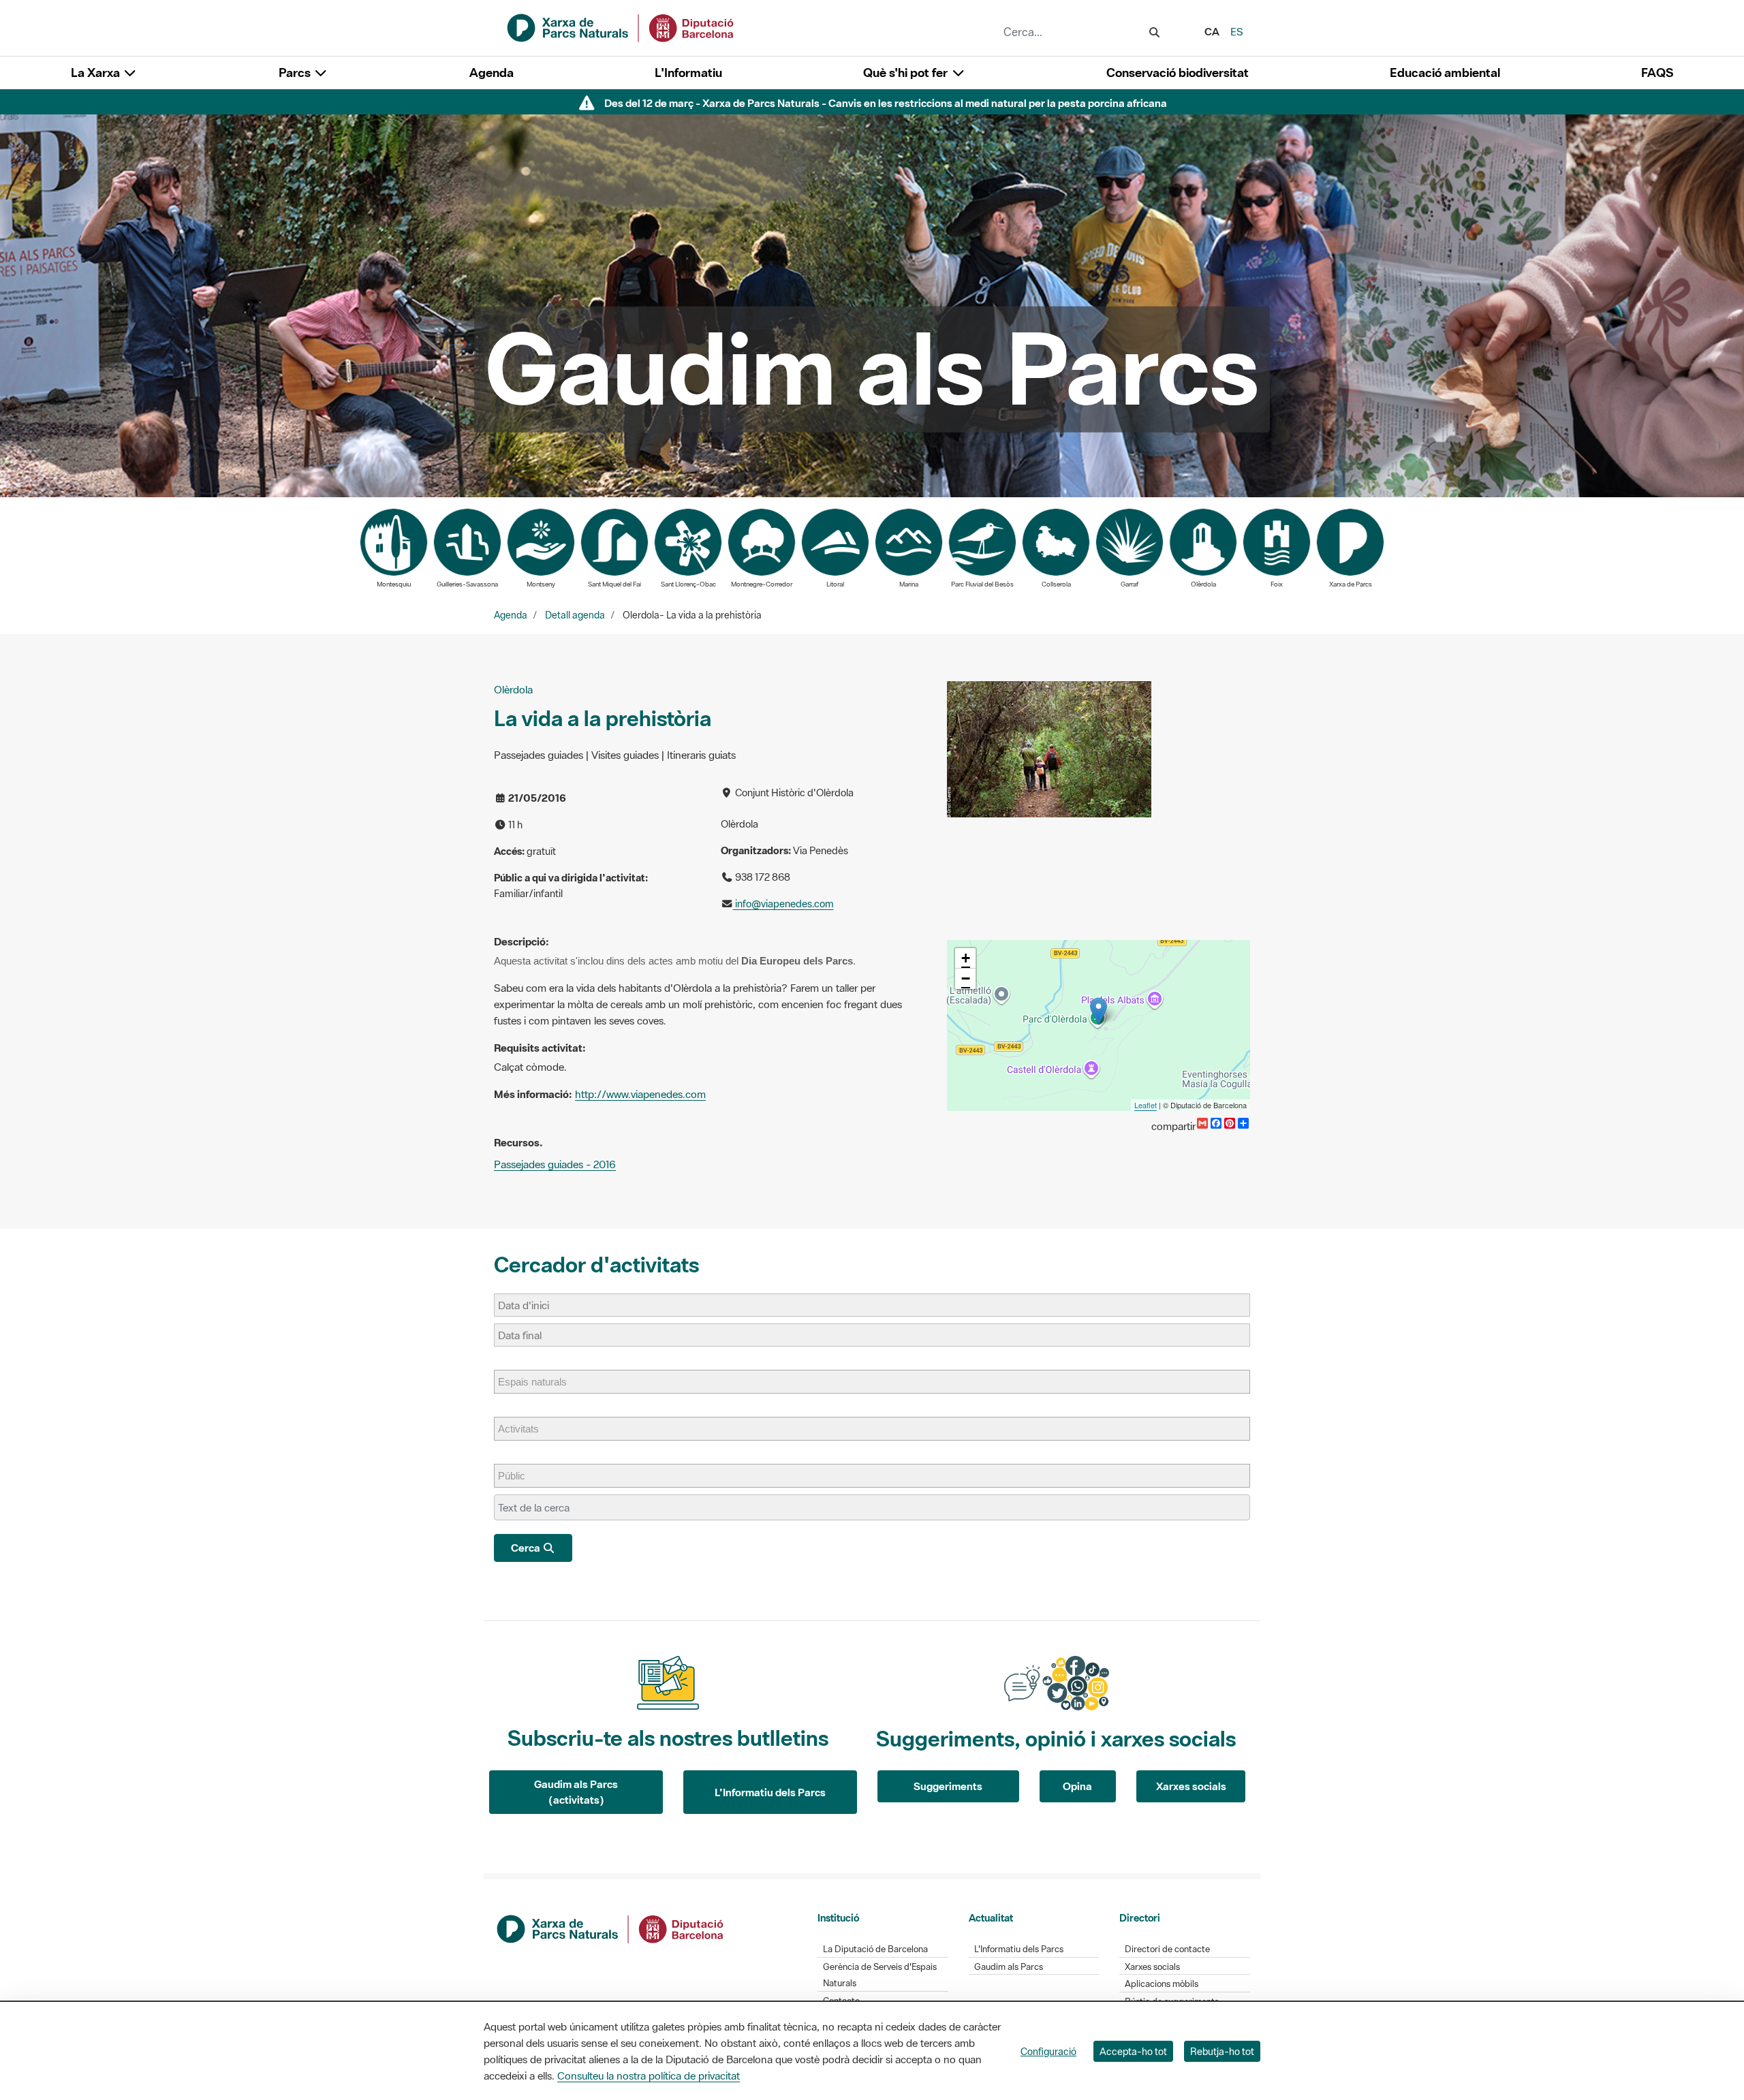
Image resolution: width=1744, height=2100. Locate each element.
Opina (1077, 1786)
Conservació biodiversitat (1178, 73)
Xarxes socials (1191, 1786)
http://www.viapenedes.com (640, 1094)
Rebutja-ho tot (1222, 2051)
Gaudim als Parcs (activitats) (576, 1792)
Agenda (492, 73)
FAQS (1657, 73)
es (1237, 31)
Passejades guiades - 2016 (555, 1164)
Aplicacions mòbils (1162, 1984)
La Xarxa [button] (97, 73)
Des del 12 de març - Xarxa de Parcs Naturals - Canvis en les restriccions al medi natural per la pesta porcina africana (886, 103)
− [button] (966, 978)
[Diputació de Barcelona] (611, 1928)
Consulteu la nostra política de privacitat (649, 2075)
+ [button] (966, 958)
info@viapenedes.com (783, 904)
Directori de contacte (1167, 1949)
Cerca (527, 1548)
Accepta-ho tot (1133, 2051)
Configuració (1048, 2051)
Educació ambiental (1445, 73)
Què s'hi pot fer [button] (907, 73)
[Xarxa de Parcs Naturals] (621, 27)
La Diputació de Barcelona (875, 1949)
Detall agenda (575, 615)
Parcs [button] (296, 73)
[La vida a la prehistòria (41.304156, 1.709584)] (1099, 1011)
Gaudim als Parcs (1009, 1967)
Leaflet (1146, 1105)
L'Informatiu (688, 73)
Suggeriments (948, 1786)
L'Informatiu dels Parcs (770, 1792)
